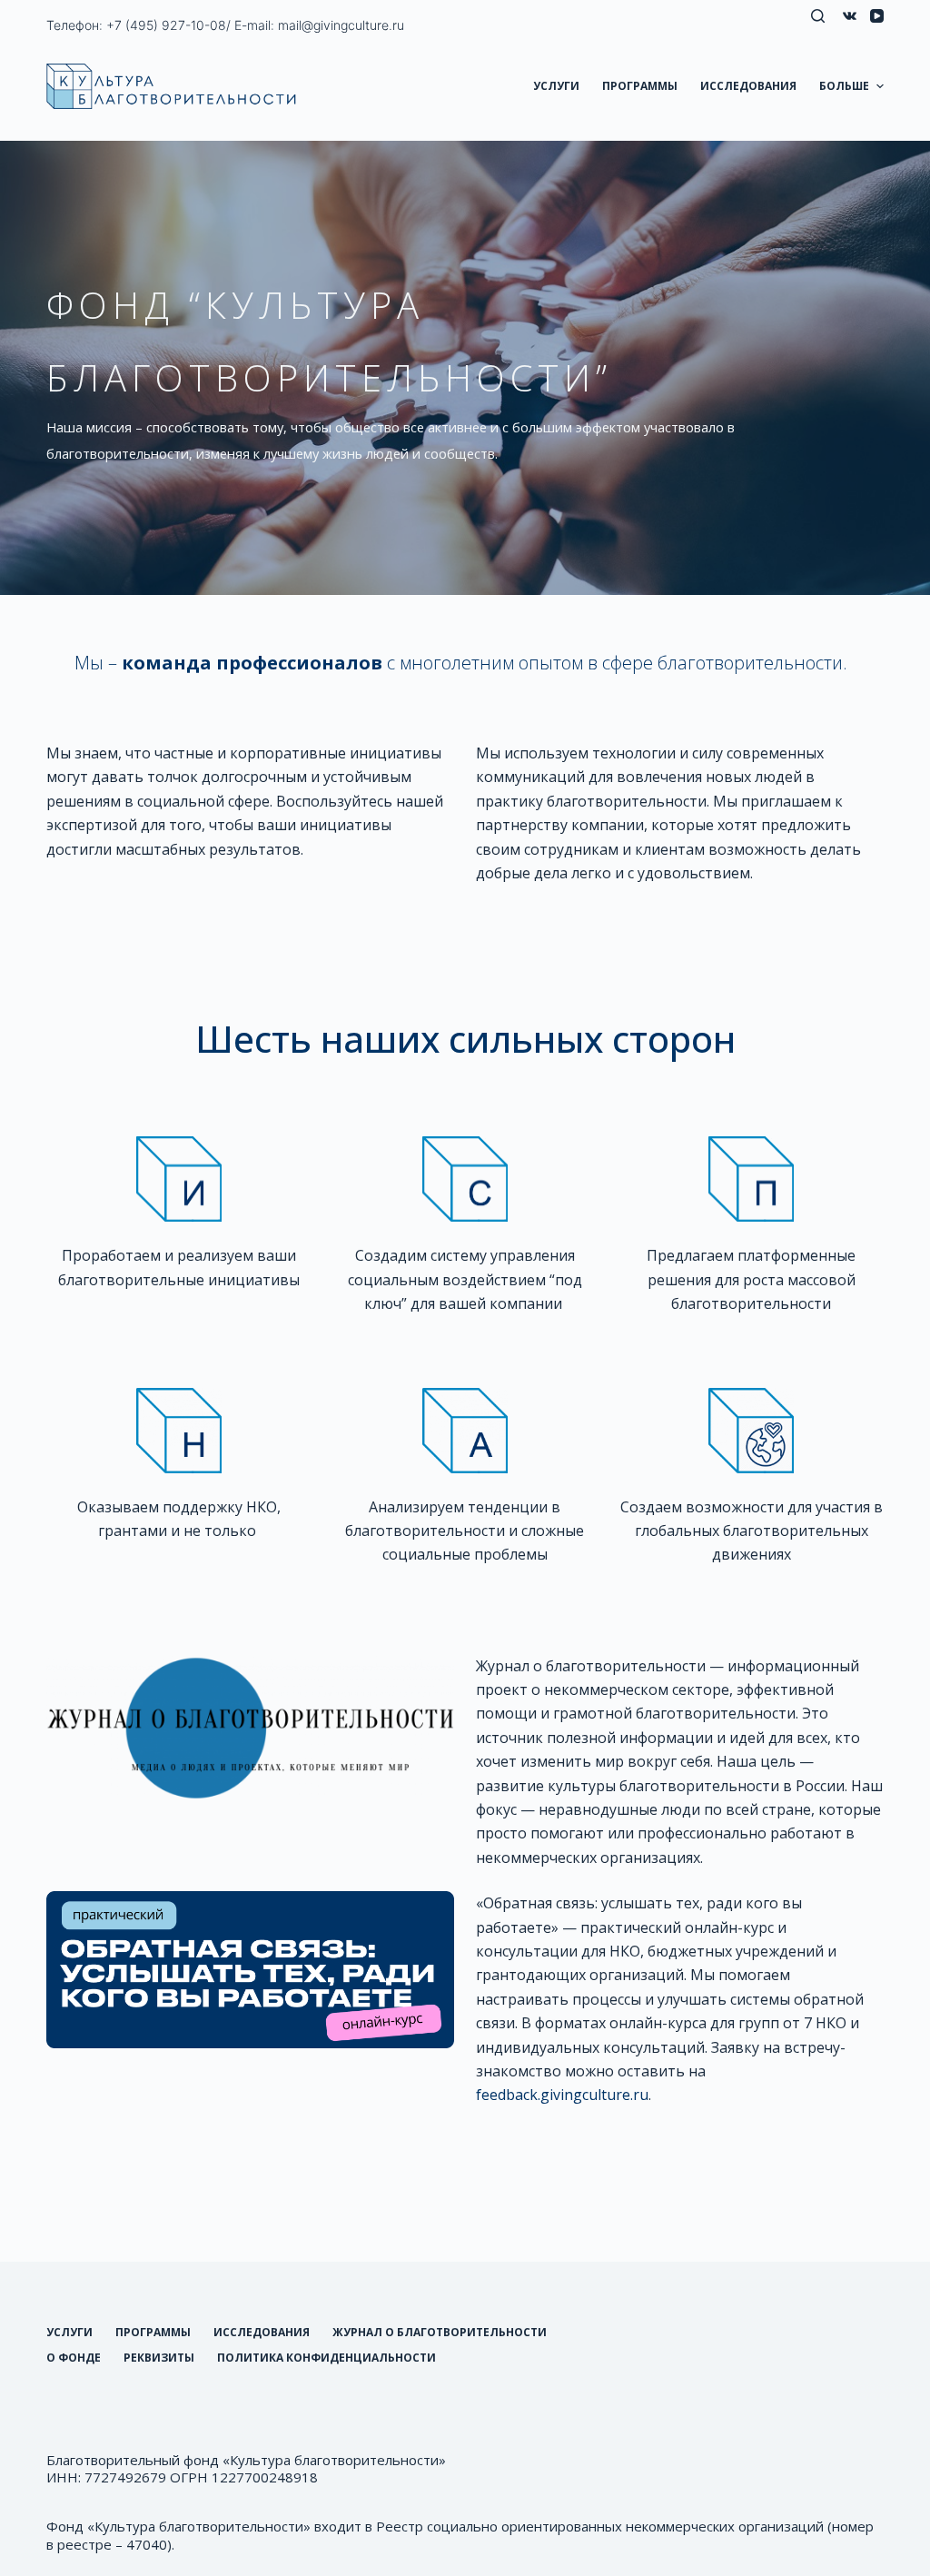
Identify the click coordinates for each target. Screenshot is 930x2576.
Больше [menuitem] (844, 86)
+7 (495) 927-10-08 (166, 25)
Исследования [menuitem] (748, 86)
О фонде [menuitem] (74, 2358)
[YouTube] (877, 16)
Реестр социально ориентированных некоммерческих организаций (600, 2526)
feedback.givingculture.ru (562, 2095)
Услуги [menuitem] (556, 86)
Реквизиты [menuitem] (159, 2358)
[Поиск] (818, 16)
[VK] (850, 16)
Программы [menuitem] (640, 86)
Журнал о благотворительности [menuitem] (440, 2333)
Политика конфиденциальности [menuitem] (326, 2358)
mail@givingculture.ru (341, 25)
